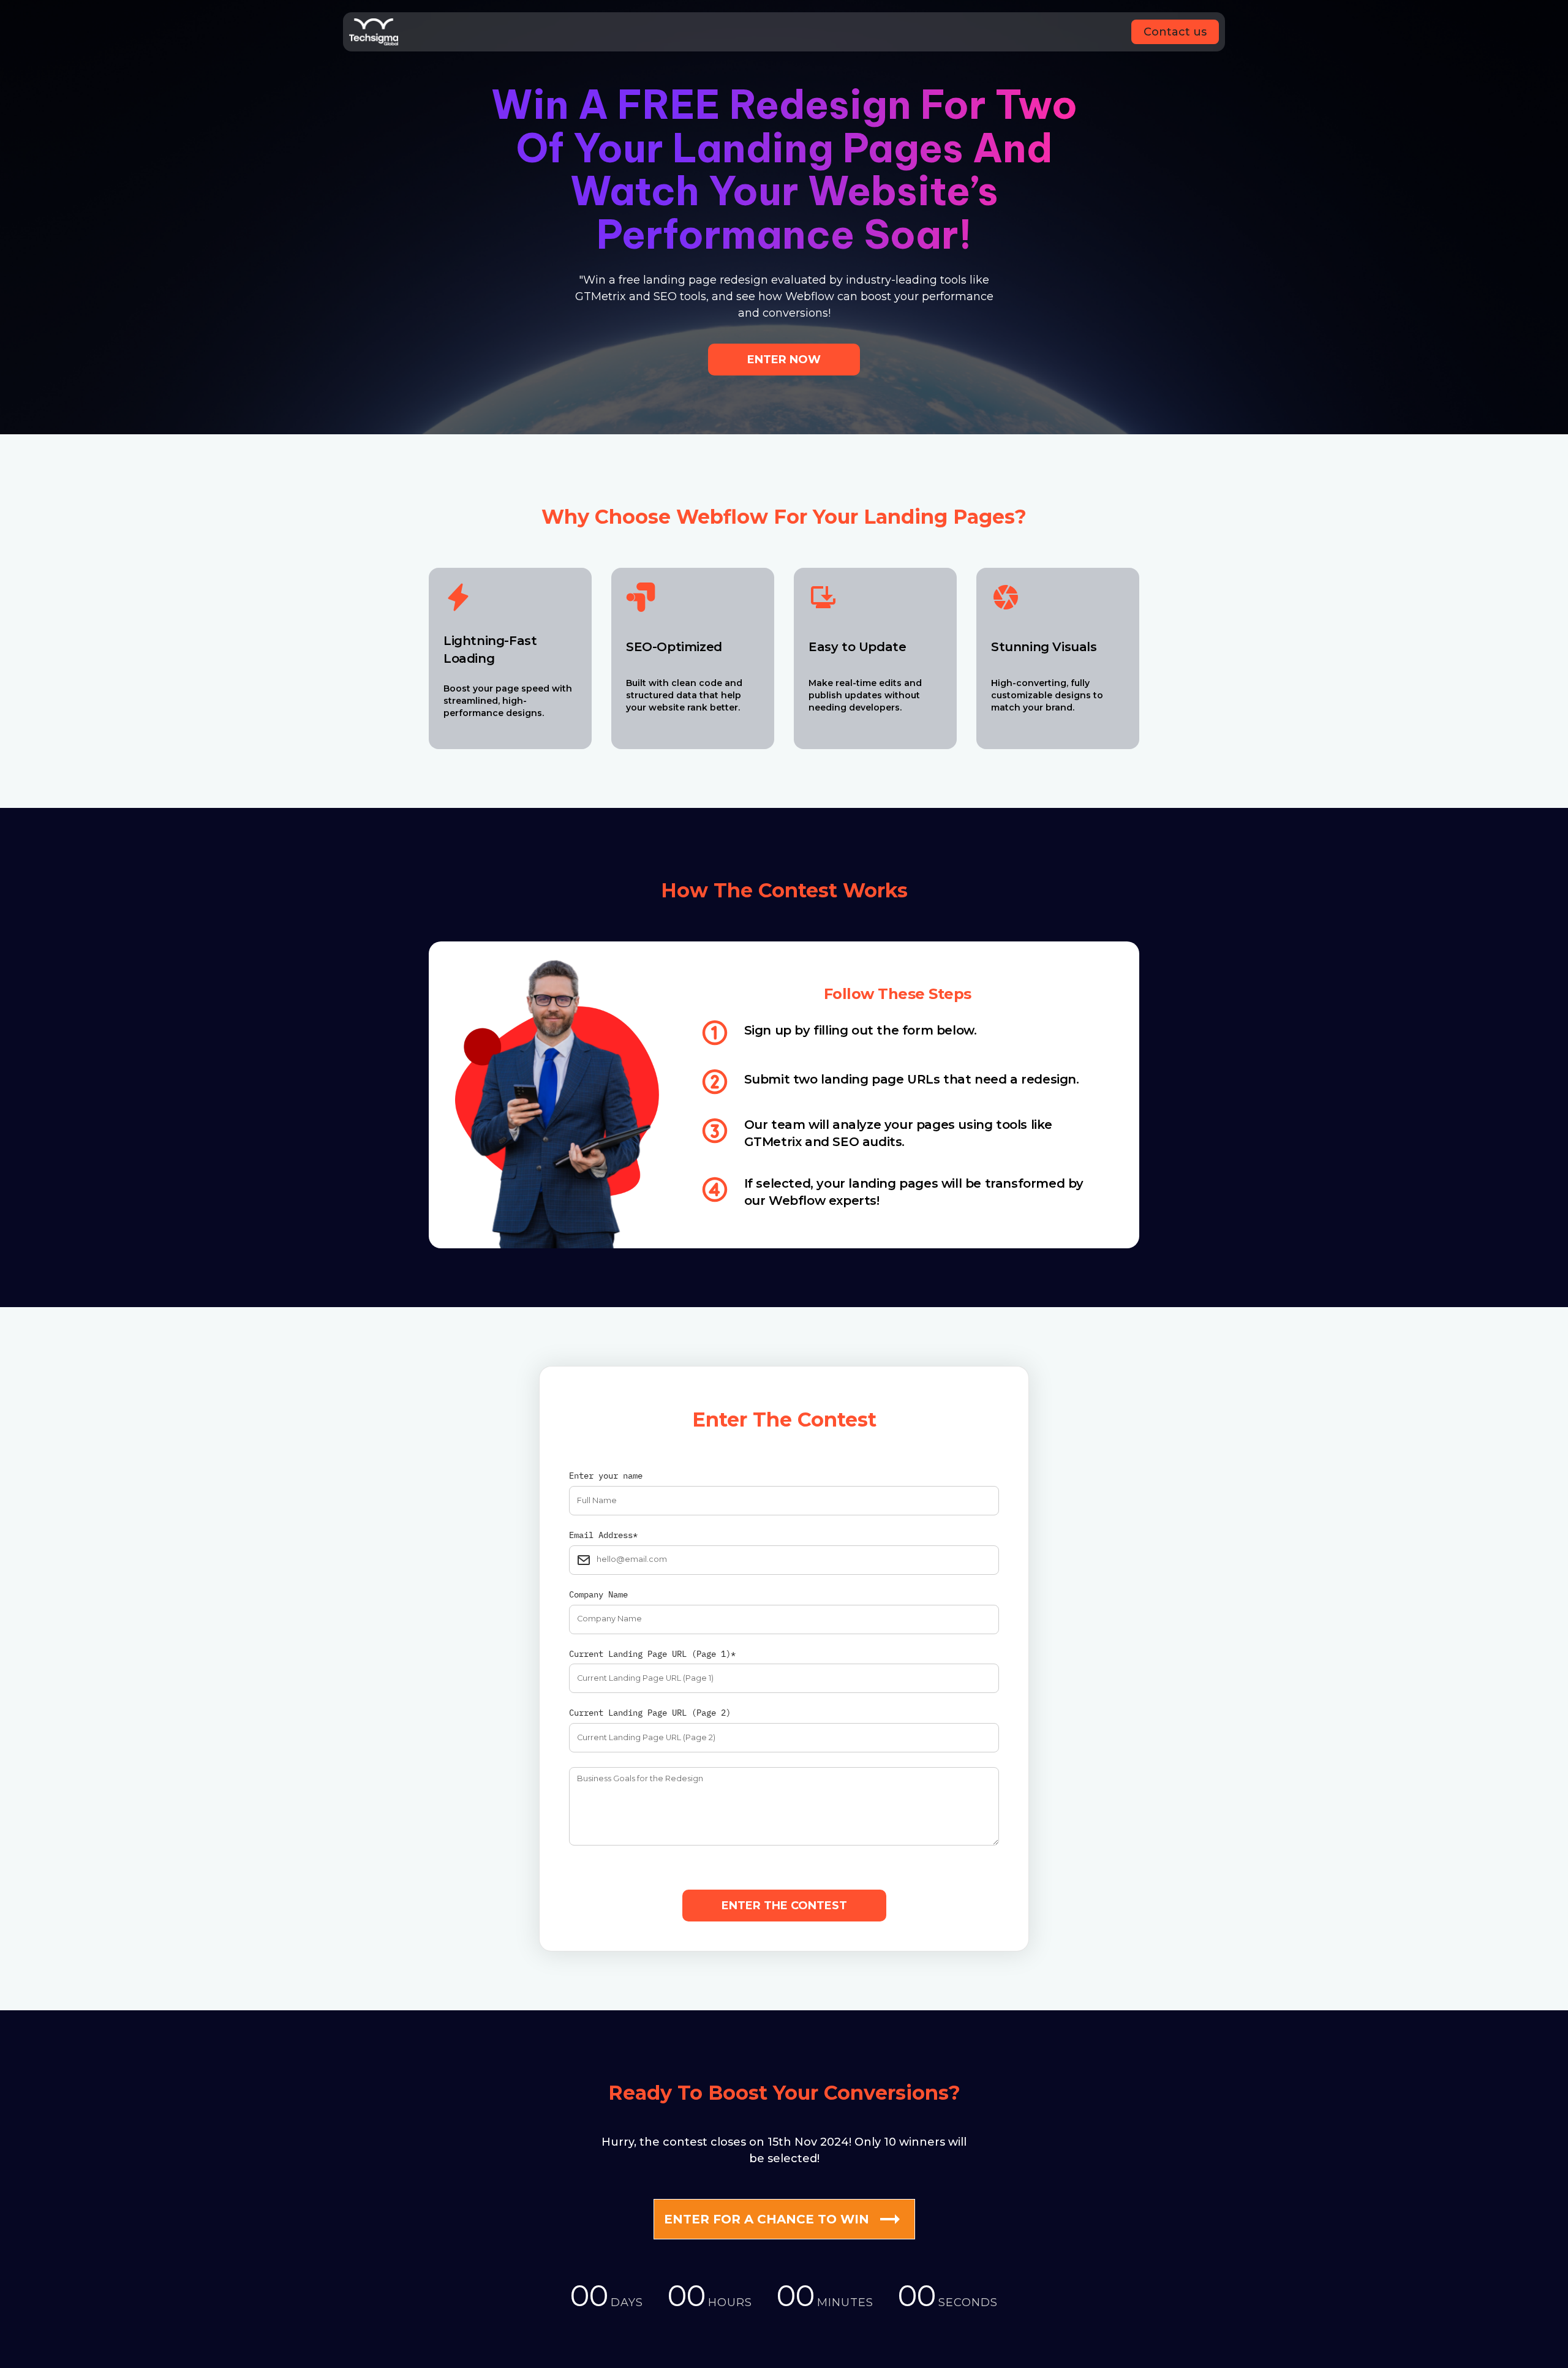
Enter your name (606, 1476)
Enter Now (784, 360)
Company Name (598, 1595)
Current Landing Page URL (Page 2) (650, 1713)
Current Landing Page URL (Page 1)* (652, 1654)
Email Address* (603, 1535)
